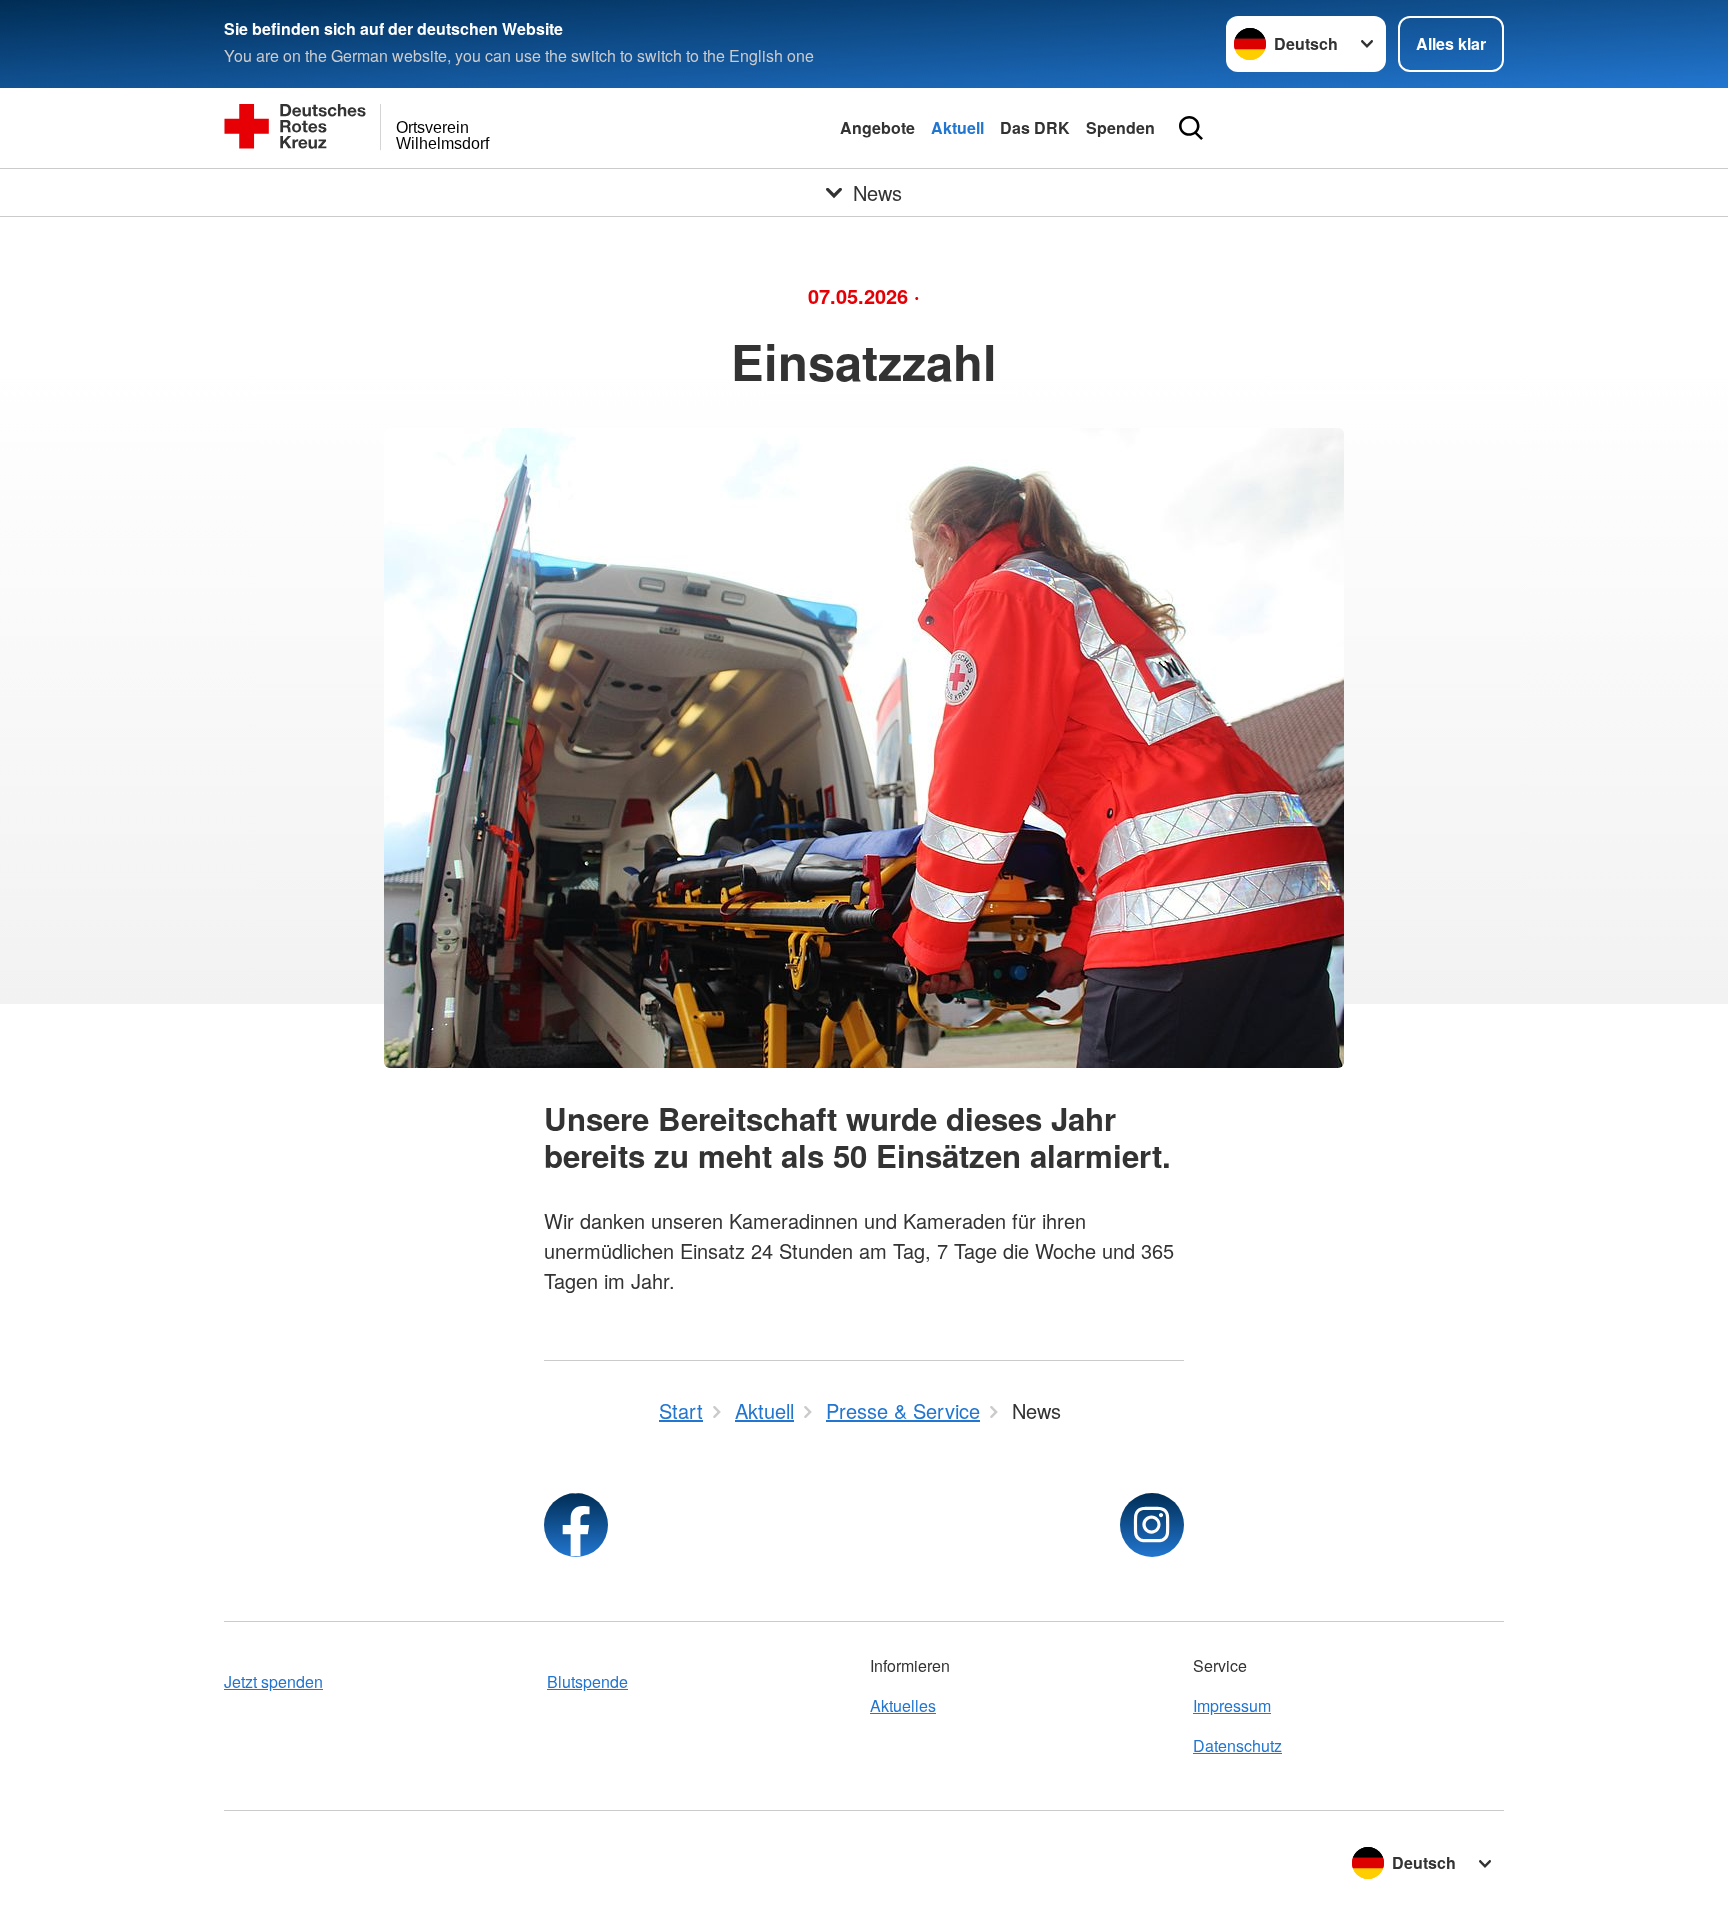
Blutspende (587, 1681)
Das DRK (1035, 127)
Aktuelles (903, 1705)
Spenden (1120, 127)
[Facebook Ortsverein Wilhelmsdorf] (576, 1525)
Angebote (877, 127)
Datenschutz (1237, 1745)
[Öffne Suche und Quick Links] (1191, 128)
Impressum (1232, 1705)
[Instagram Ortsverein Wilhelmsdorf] (1152, 1525)
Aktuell (957, 127)
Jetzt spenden (273, 1681)
